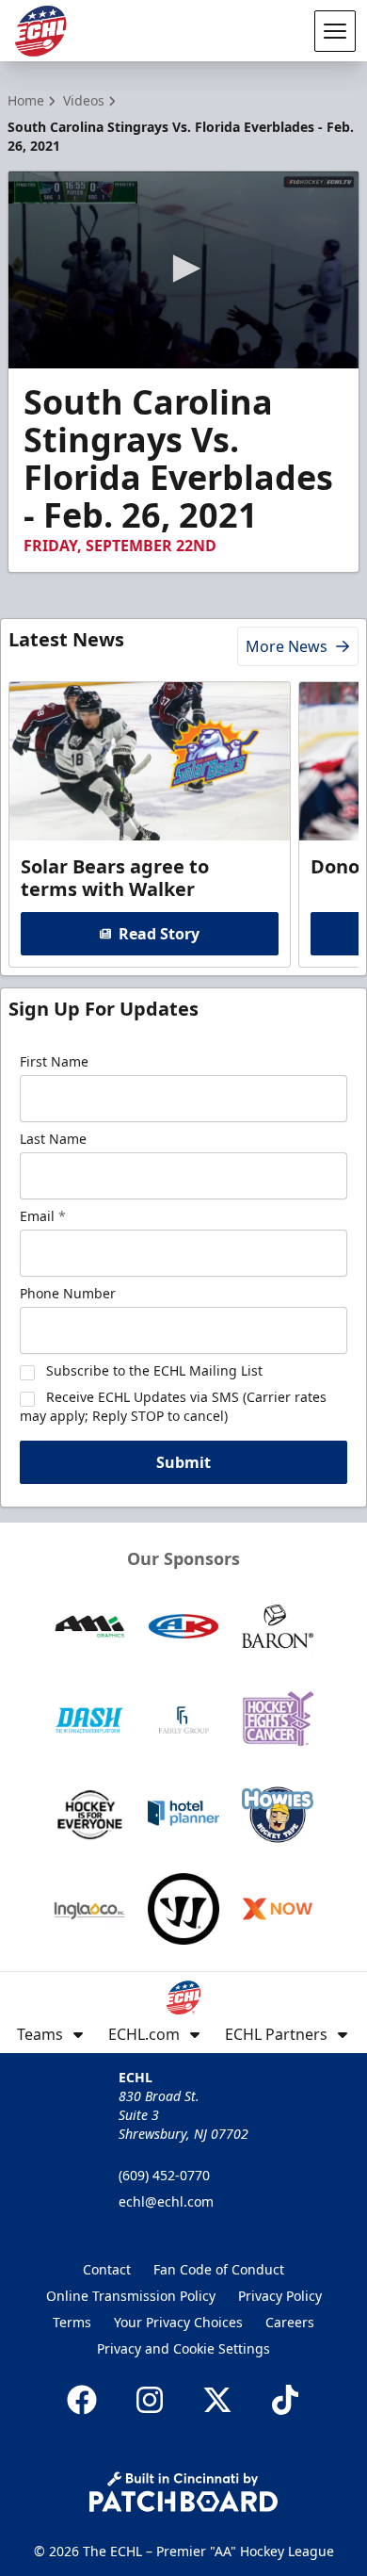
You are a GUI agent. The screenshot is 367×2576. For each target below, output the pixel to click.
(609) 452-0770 (164, 2175)
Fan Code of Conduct (219, 2269)
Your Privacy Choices (178, 2322)
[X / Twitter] (217, 2400)
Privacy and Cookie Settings (183, 2348)
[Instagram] (150, 2400)
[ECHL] (40, 31)
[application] (183, 270)
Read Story (159, 934)
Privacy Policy (280, 2296)
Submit (183, 1462)
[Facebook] (82, 2400)
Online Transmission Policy (131, 2296)
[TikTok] (285, 2400)
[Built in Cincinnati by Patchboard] (183, 2492)
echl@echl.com (166, 2201)
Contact (107, 2269)
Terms (72, 2322)
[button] (183, 269)
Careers (290, 2322)
